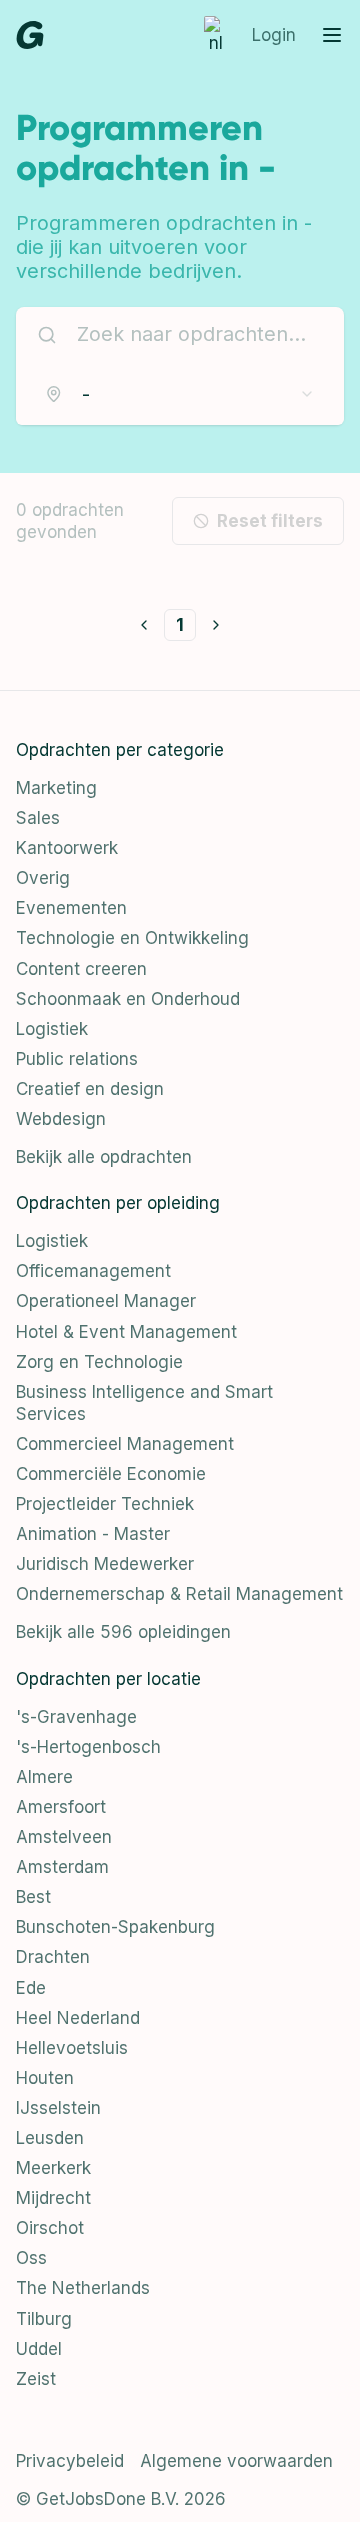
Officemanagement (93, 1271)
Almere (44, 1777)
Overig (43, 878)
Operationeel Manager (106, 1301)
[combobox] (180, 394)
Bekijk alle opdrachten (104, 1157)
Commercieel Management (125, 1444)
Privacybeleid (70, 2461)
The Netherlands (83, 2288)
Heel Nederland (78, 2018)
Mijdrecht (53, 2198)
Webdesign (61, 1119)
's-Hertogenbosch (88, 1747)
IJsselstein (58, 2108)
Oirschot (50, 2228)
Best (33, 1897)
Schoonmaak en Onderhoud (128, 999)
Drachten (53, 1957)
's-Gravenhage (76, 1717)
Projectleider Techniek (105, 1504)
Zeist (36, 2379)
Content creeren (81, 969)
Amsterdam (62, 1867)
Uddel (39, 2349)
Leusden (50, 2138)
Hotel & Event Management (126, 1332)
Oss (31, 2258)
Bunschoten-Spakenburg (115, 1927)
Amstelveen (64, 1837)
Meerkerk (53, 2168)
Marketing (56, 788)
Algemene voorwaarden (236, 2461)
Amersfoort (61, 1807)
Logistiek (52, 1029)
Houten (45, 2078)
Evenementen (71, 908)
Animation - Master (93, 1534)
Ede (31, 1988)
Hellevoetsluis (72, 2048)
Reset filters (270, 521)
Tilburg (44, 2319)
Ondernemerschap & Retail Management (179, 1594)
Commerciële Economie (111, 1474)
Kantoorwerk (67, 848)
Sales (38, 818)
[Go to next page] (216, 625)
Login (274, 35)
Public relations (77, 1059)
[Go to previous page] (144, 625)
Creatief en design (90, 1089)
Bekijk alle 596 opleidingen (123, 1632)
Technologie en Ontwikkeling (132, 938)
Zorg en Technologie (99, 1362)
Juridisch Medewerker (105, 1564)
